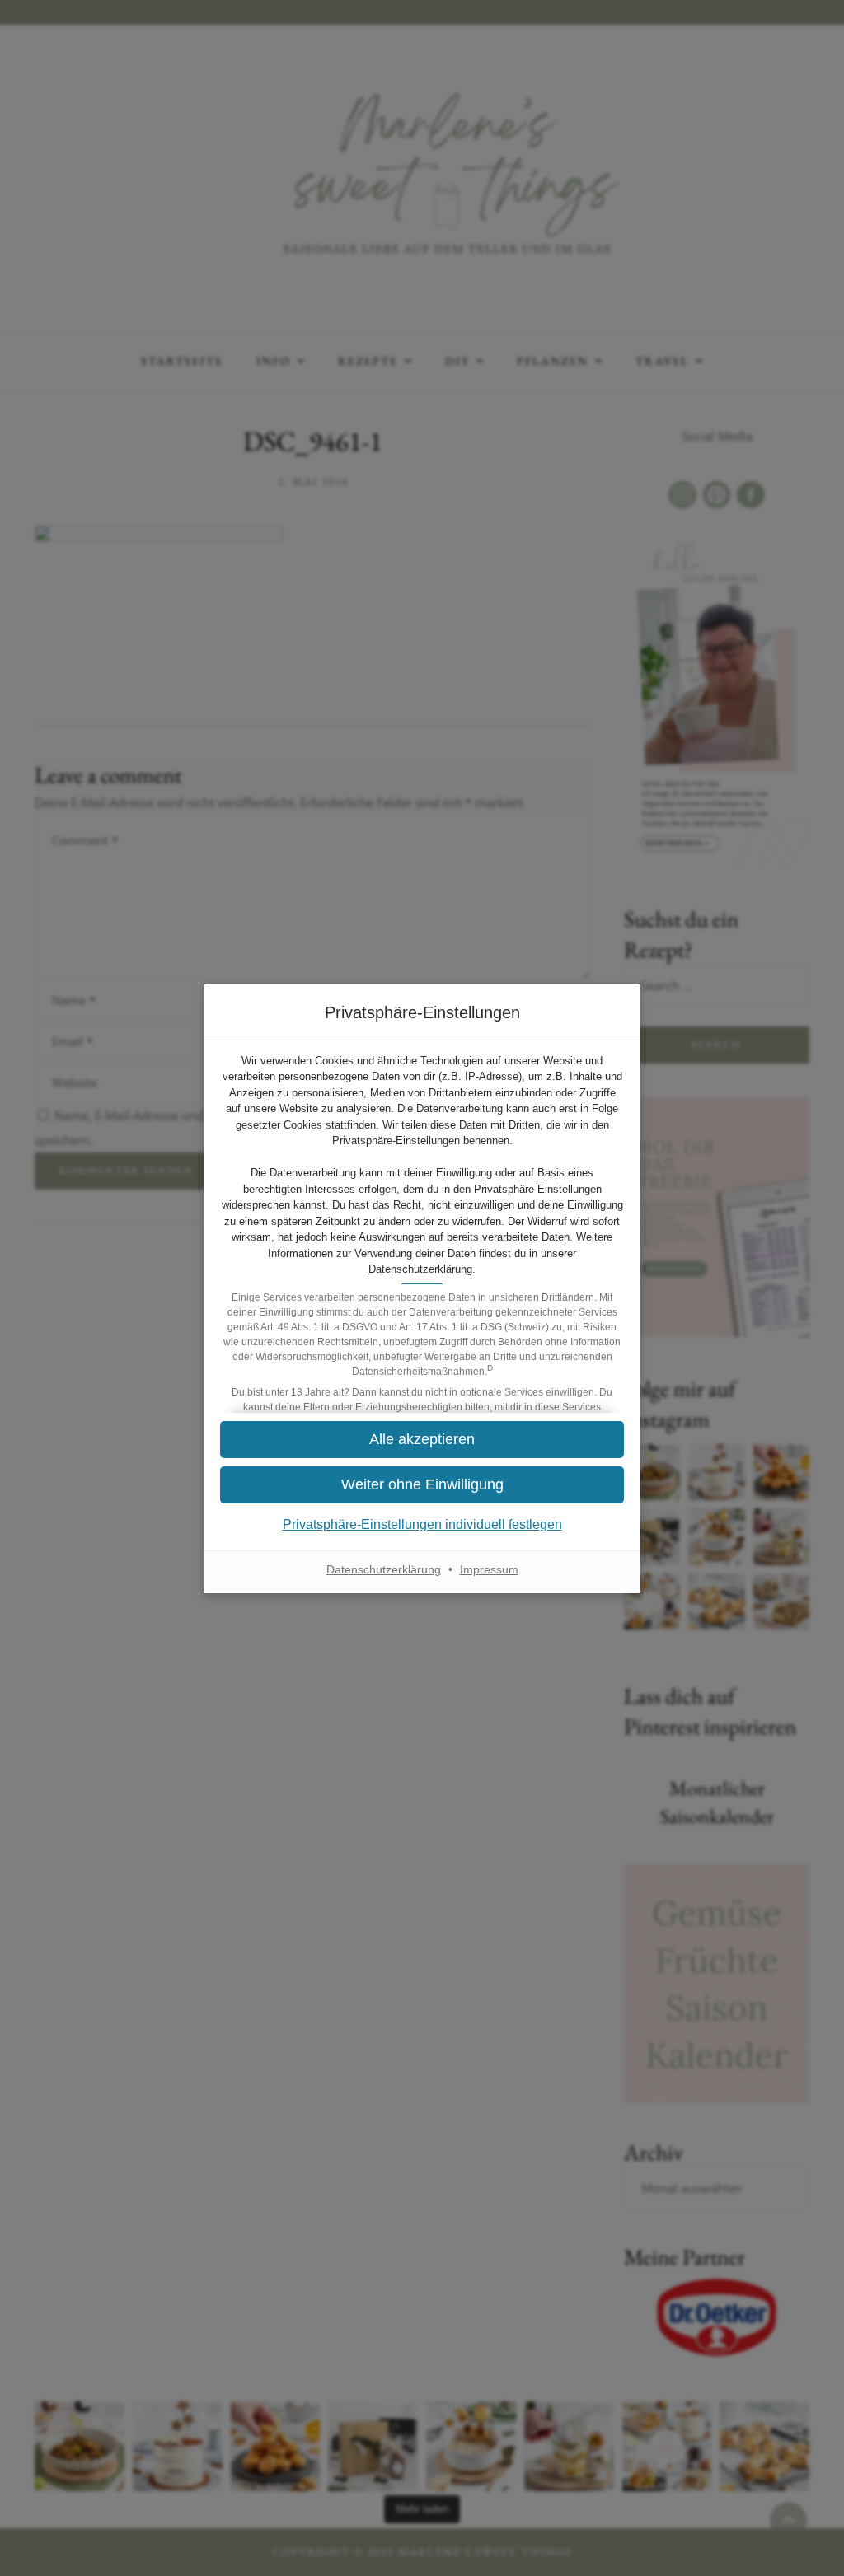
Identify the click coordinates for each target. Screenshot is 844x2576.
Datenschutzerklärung (420, 1269)
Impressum (489, 1569)
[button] (422, 1485)
